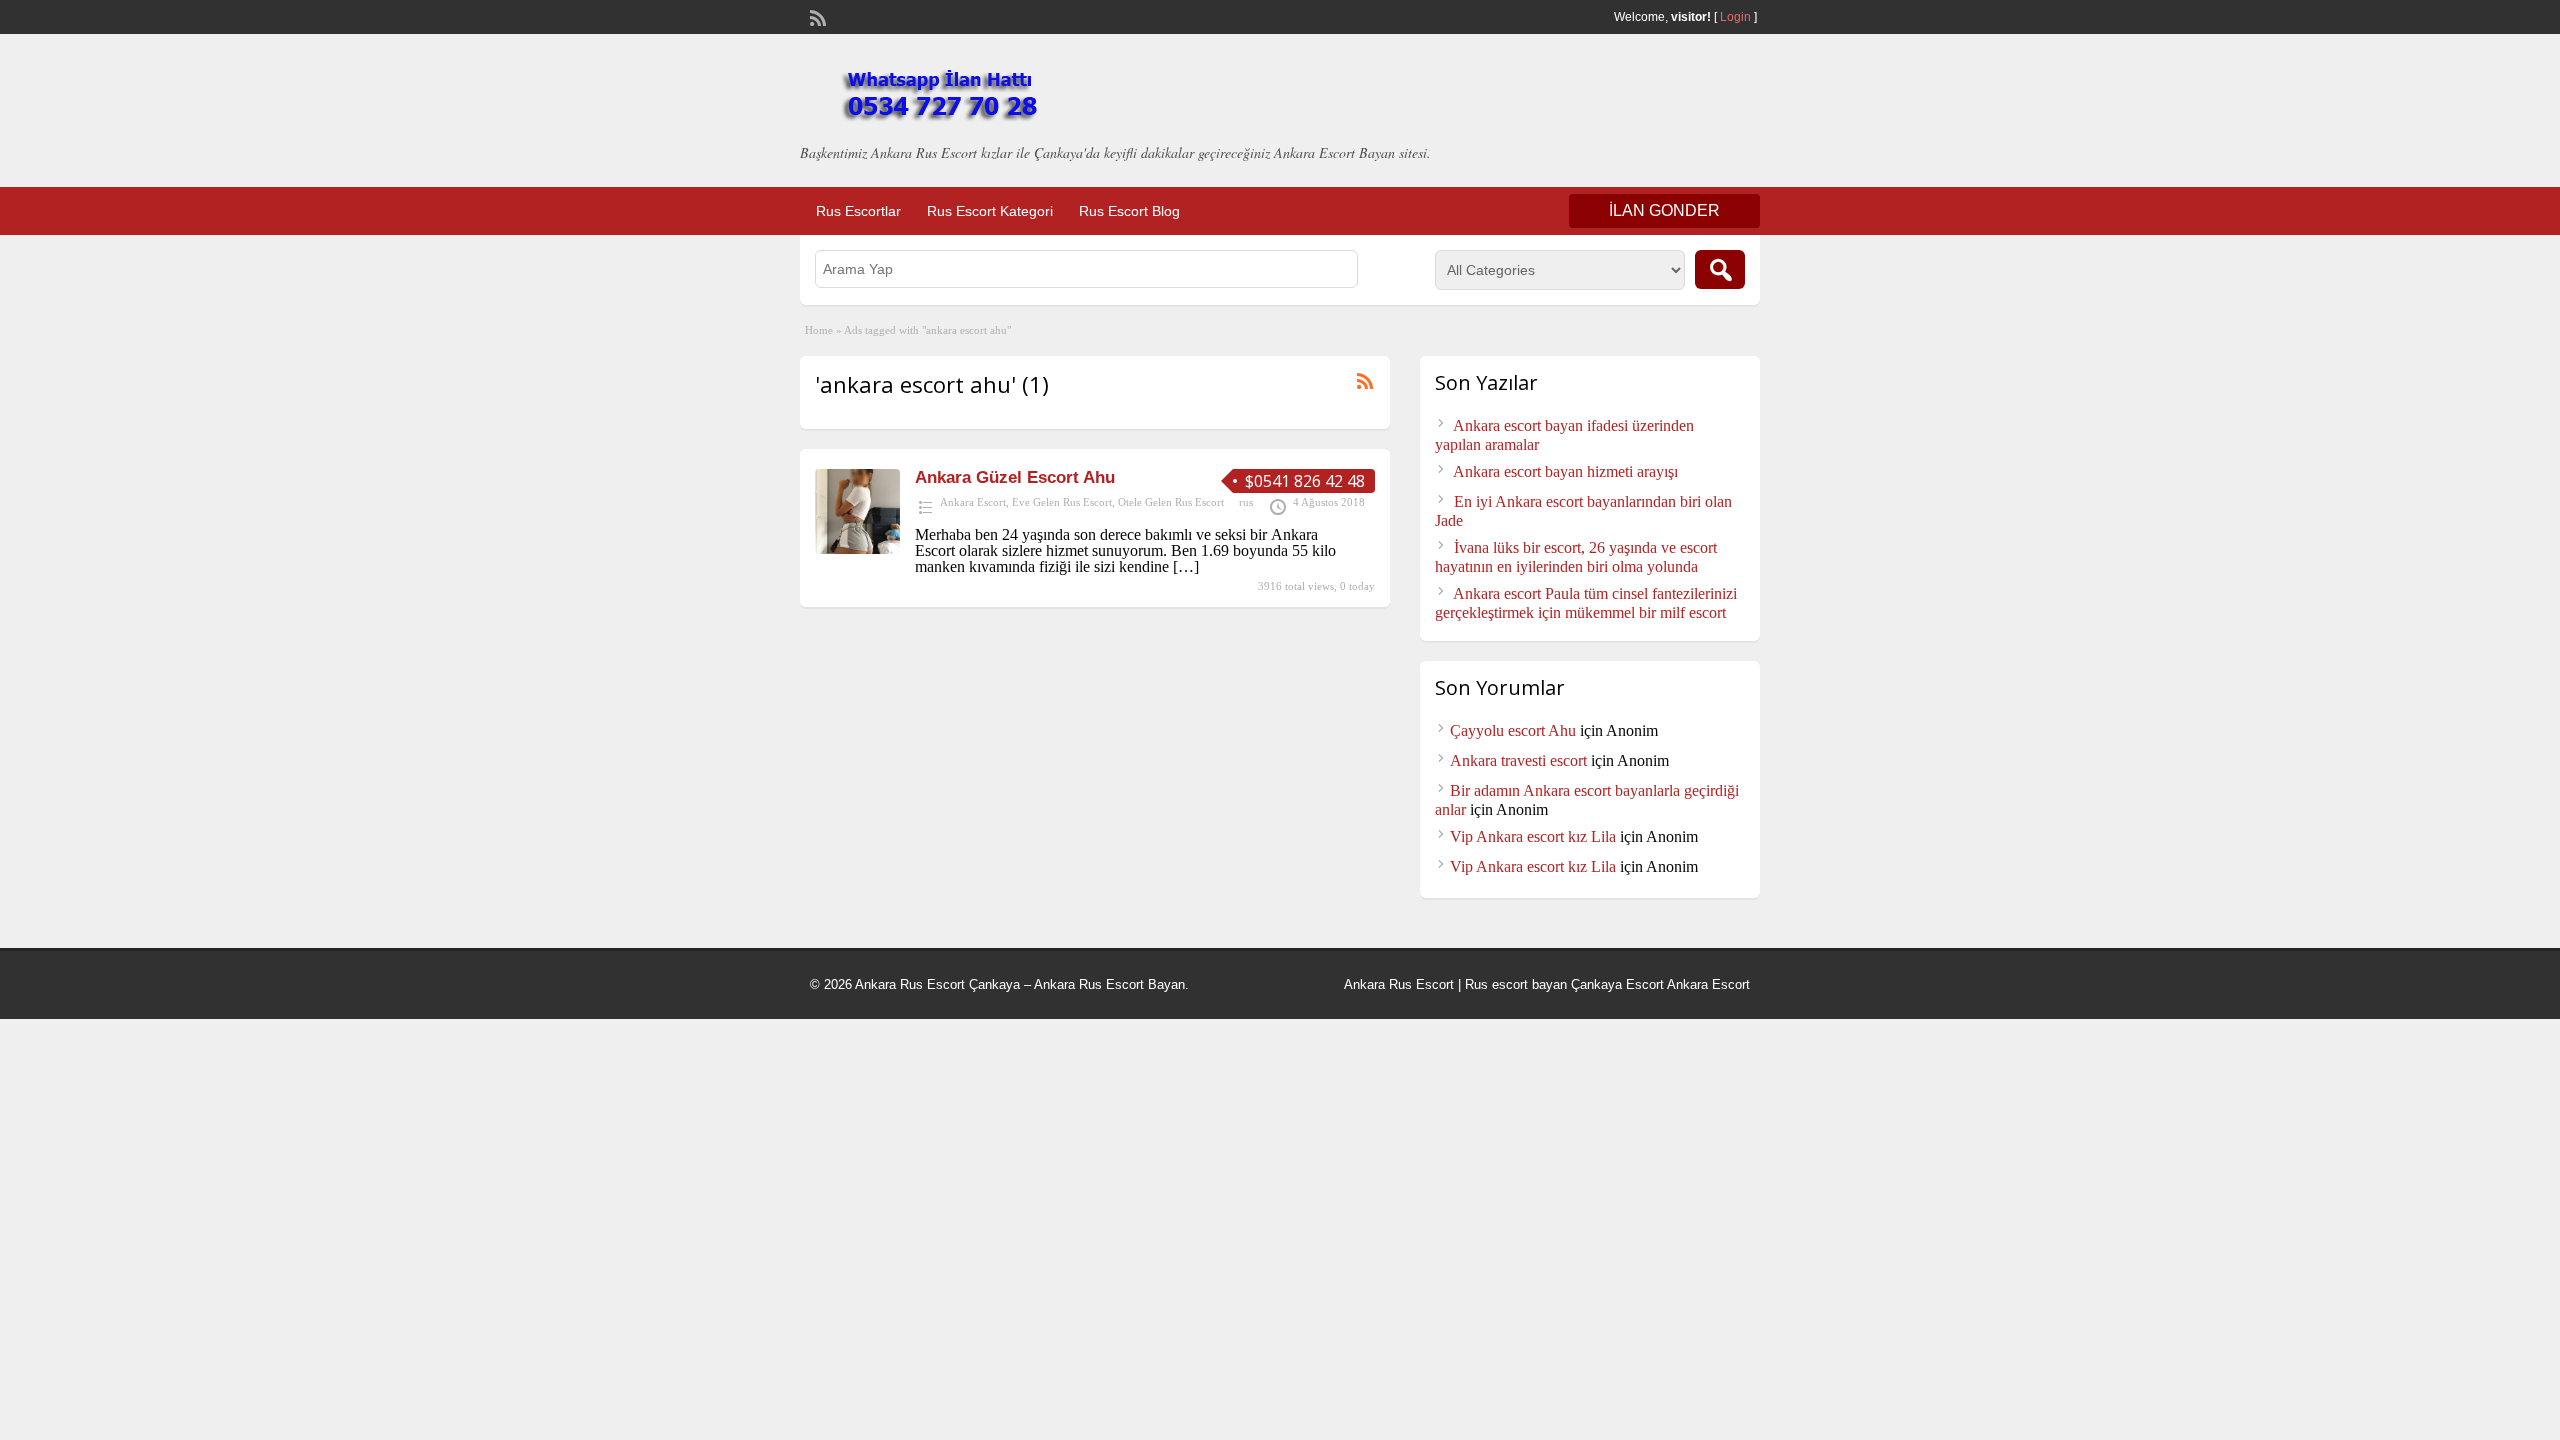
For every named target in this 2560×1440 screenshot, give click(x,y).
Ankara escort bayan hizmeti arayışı (1565, 471)
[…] (1186, 566)
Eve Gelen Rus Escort (1062, 502)
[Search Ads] (1720, 269)
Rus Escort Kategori (990, 211)
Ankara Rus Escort (1399, 984)
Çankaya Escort (1617, 984)
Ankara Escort (973, 502)
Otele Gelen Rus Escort (1171, 502)
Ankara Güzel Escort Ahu (1015, 477)
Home (819, 330)
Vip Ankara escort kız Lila (1533, 836)
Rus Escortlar (858, 211)
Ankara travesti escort (1518, 760)
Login (1735, 17)
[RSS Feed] (816, 16)
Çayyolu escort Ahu (1513, 730)
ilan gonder (1664, 210)
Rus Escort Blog (1129, 211)
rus (1246, 502)
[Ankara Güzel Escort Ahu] (857, 548)
